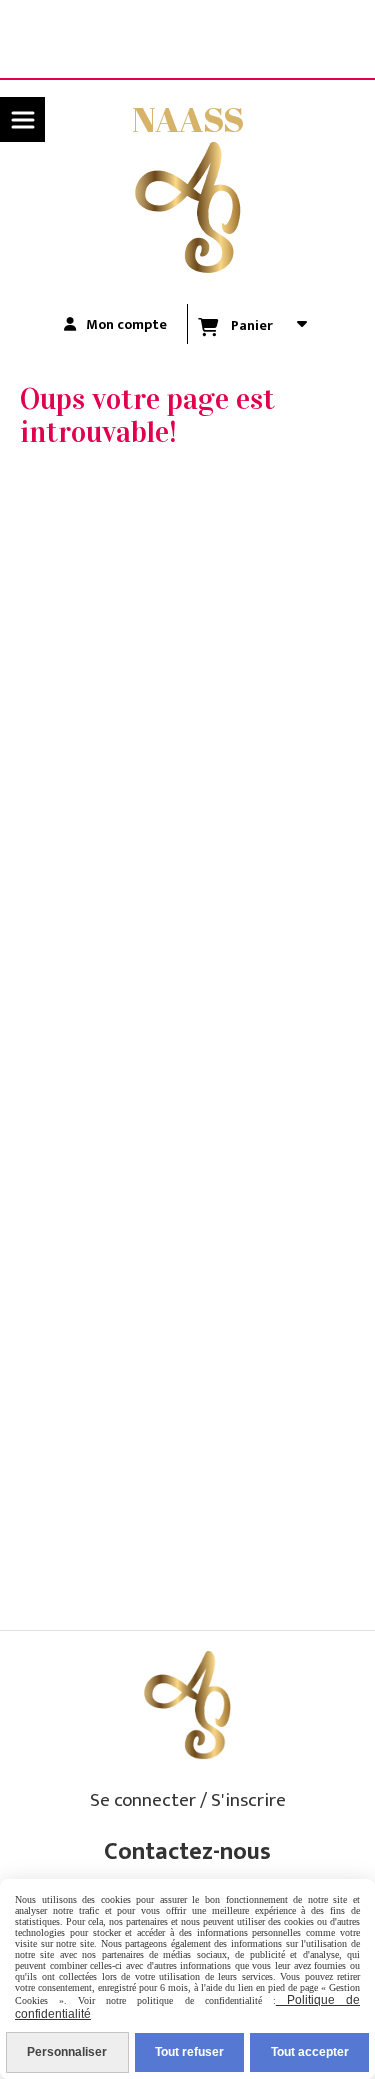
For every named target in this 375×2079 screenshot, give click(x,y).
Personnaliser (67, 2052)
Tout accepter (310, 2052)
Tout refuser (189, 2052)
